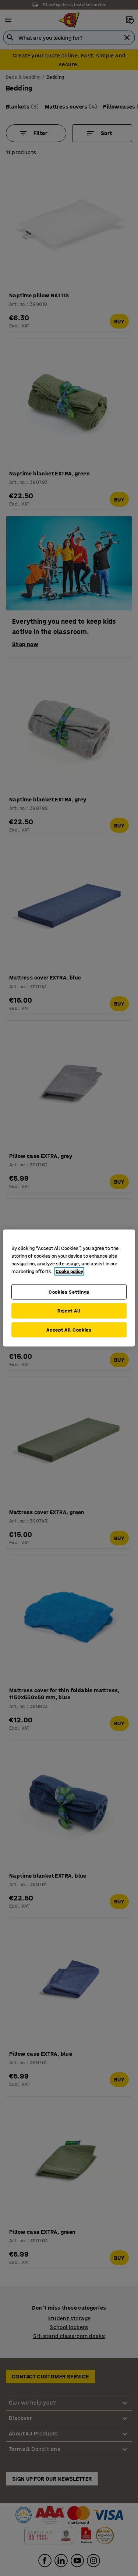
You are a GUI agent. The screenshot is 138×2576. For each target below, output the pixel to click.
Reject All (69, 1311)
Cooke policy (69, 1271)
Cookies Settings (69, 1292)
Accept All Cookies (69, 1330)
